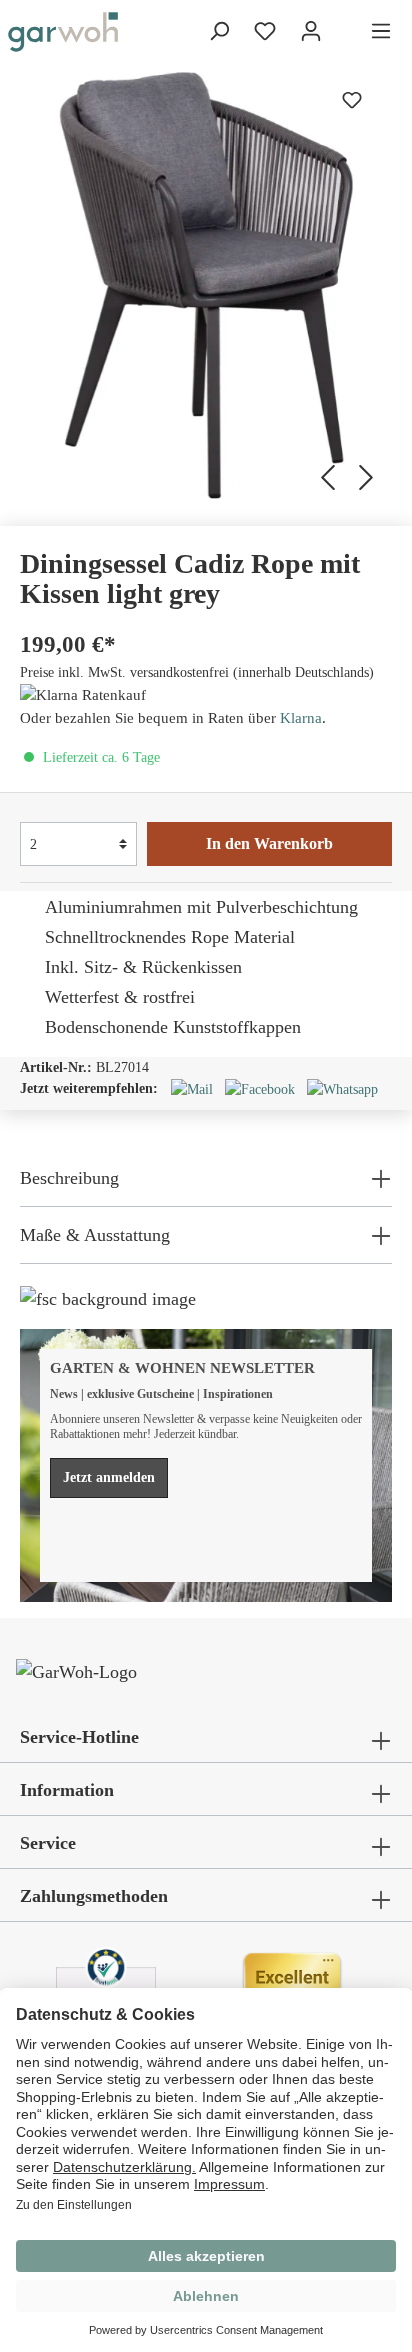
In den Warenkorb (269, 843)
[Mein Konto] (311, 31)
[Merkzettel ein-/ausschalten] (352, 100)
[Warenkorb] (346, 33)
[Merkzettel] (265, 31)
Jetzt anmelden (109, 1477)
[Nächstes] (369, 475)
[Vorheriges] (324, 475)
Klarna (301, 718)
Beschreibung (69, 1178)
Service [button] (48, 1843)
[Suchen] (219, 31)
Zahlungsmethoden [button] (94, 1896)
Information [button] (67, 1790)
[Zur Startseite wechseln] (63, 32)
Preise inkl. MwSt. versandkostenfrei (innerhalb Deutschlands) (197, 672)
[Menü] (381, 31)
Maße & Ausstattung (95, 1235)
